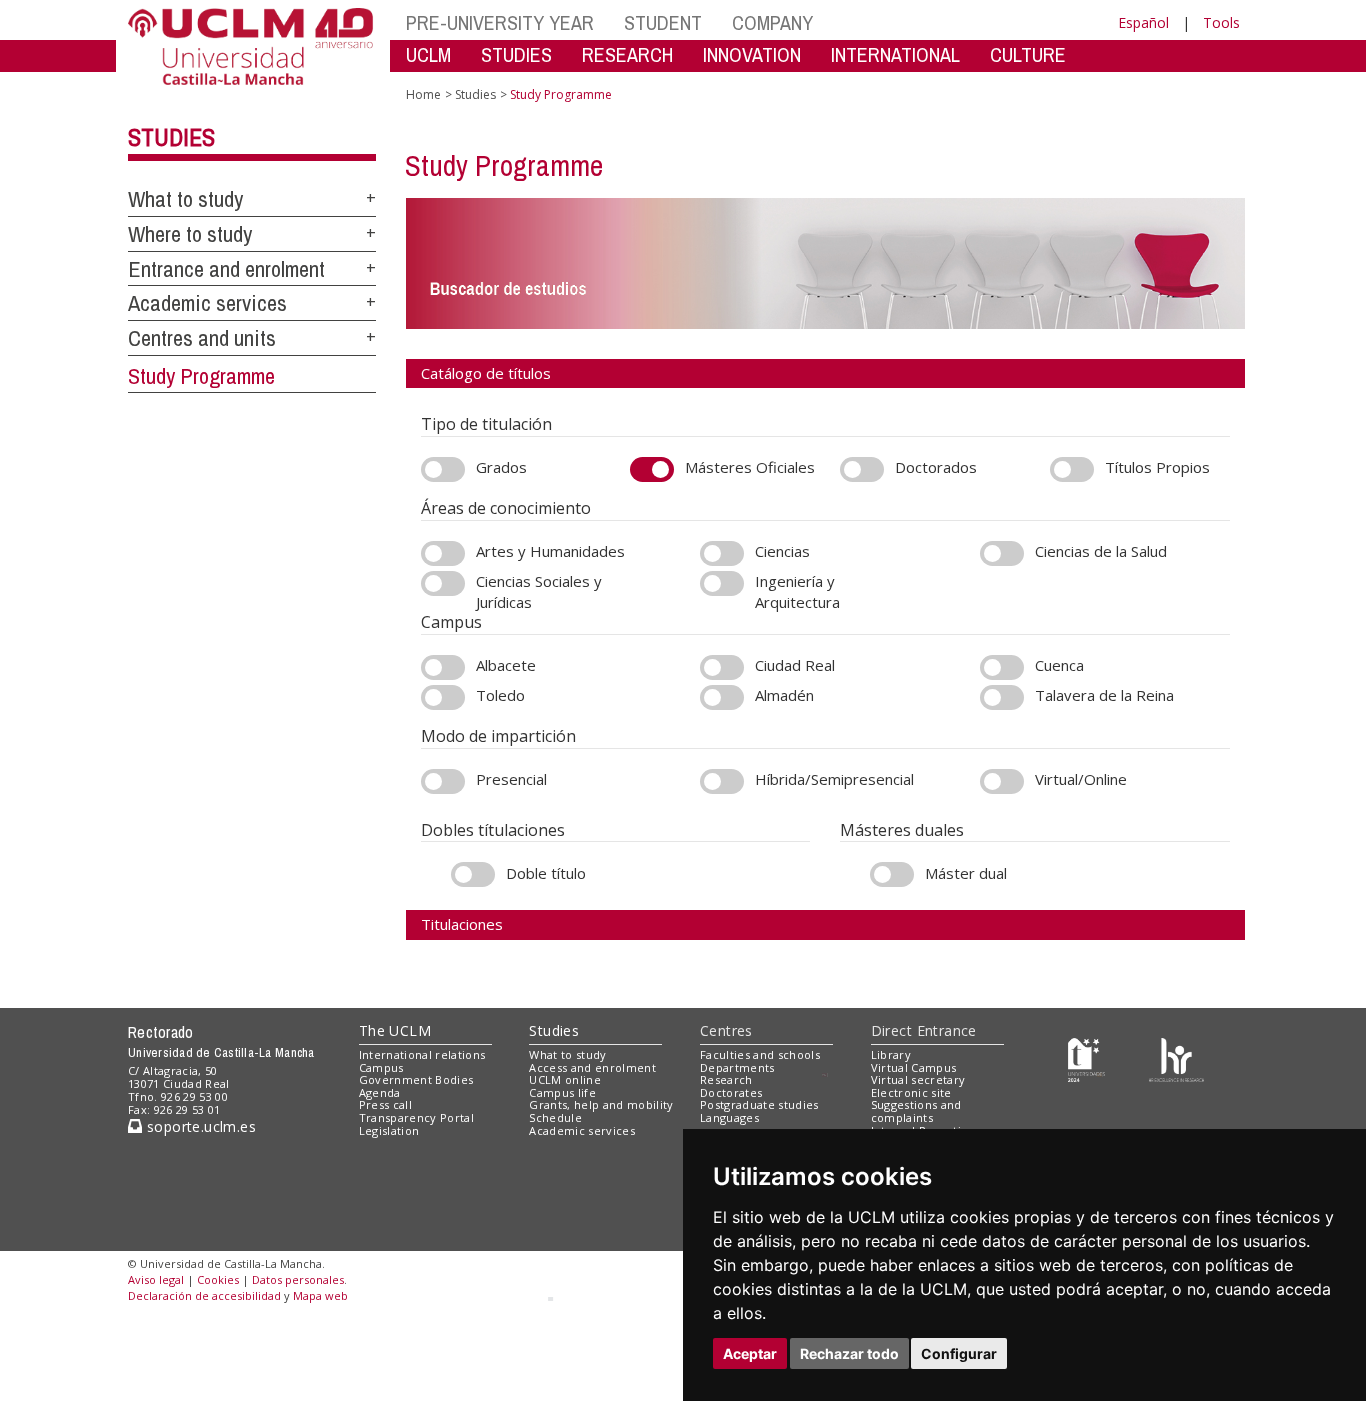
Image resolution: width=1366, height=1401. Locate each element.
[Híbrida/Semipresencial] (722, 781)
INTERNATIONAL (895, 54)
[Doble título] (473, 874)
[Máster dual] (892, 874)
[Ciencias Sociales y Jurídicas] (443, 583)
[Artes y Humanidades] (443, 553)
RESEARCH (627, 54)
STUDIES (516, 54)
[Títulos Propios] (1072, 469)
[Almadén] (722, 697)
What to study (185, 199)
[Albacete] (443, 667)
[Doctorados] (862, 469)
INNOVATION (752, 54)
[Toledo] (443, 697)
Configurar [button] (959, 1353)
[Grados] (443, 469)
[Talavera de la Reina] (1002, 697)
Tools (1221, 22)
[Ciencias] (722, 553)
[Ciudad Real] (722, 667)
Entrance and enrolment (226, 269)
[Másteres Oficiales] (652, 469)
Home (423, 94)
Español (1143, 22)
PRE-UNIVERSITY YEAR (500, 22)
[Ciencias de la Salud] (1002, 553)
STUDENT (663, 22)
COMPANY (772, 22)
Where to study (190, 234)
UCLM (428, 54)
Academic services (207, 303)
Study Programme (201, 376)
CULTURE (1028, 54)
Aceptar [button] (750, 1353)
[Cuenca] (1002, 667)
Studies (171, 137)
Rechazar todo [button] (849, 1353)
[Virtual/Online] (1002, 781)
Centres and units (202, 338)
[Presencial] (443, 781)
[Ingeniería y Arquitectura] (722, 583)
